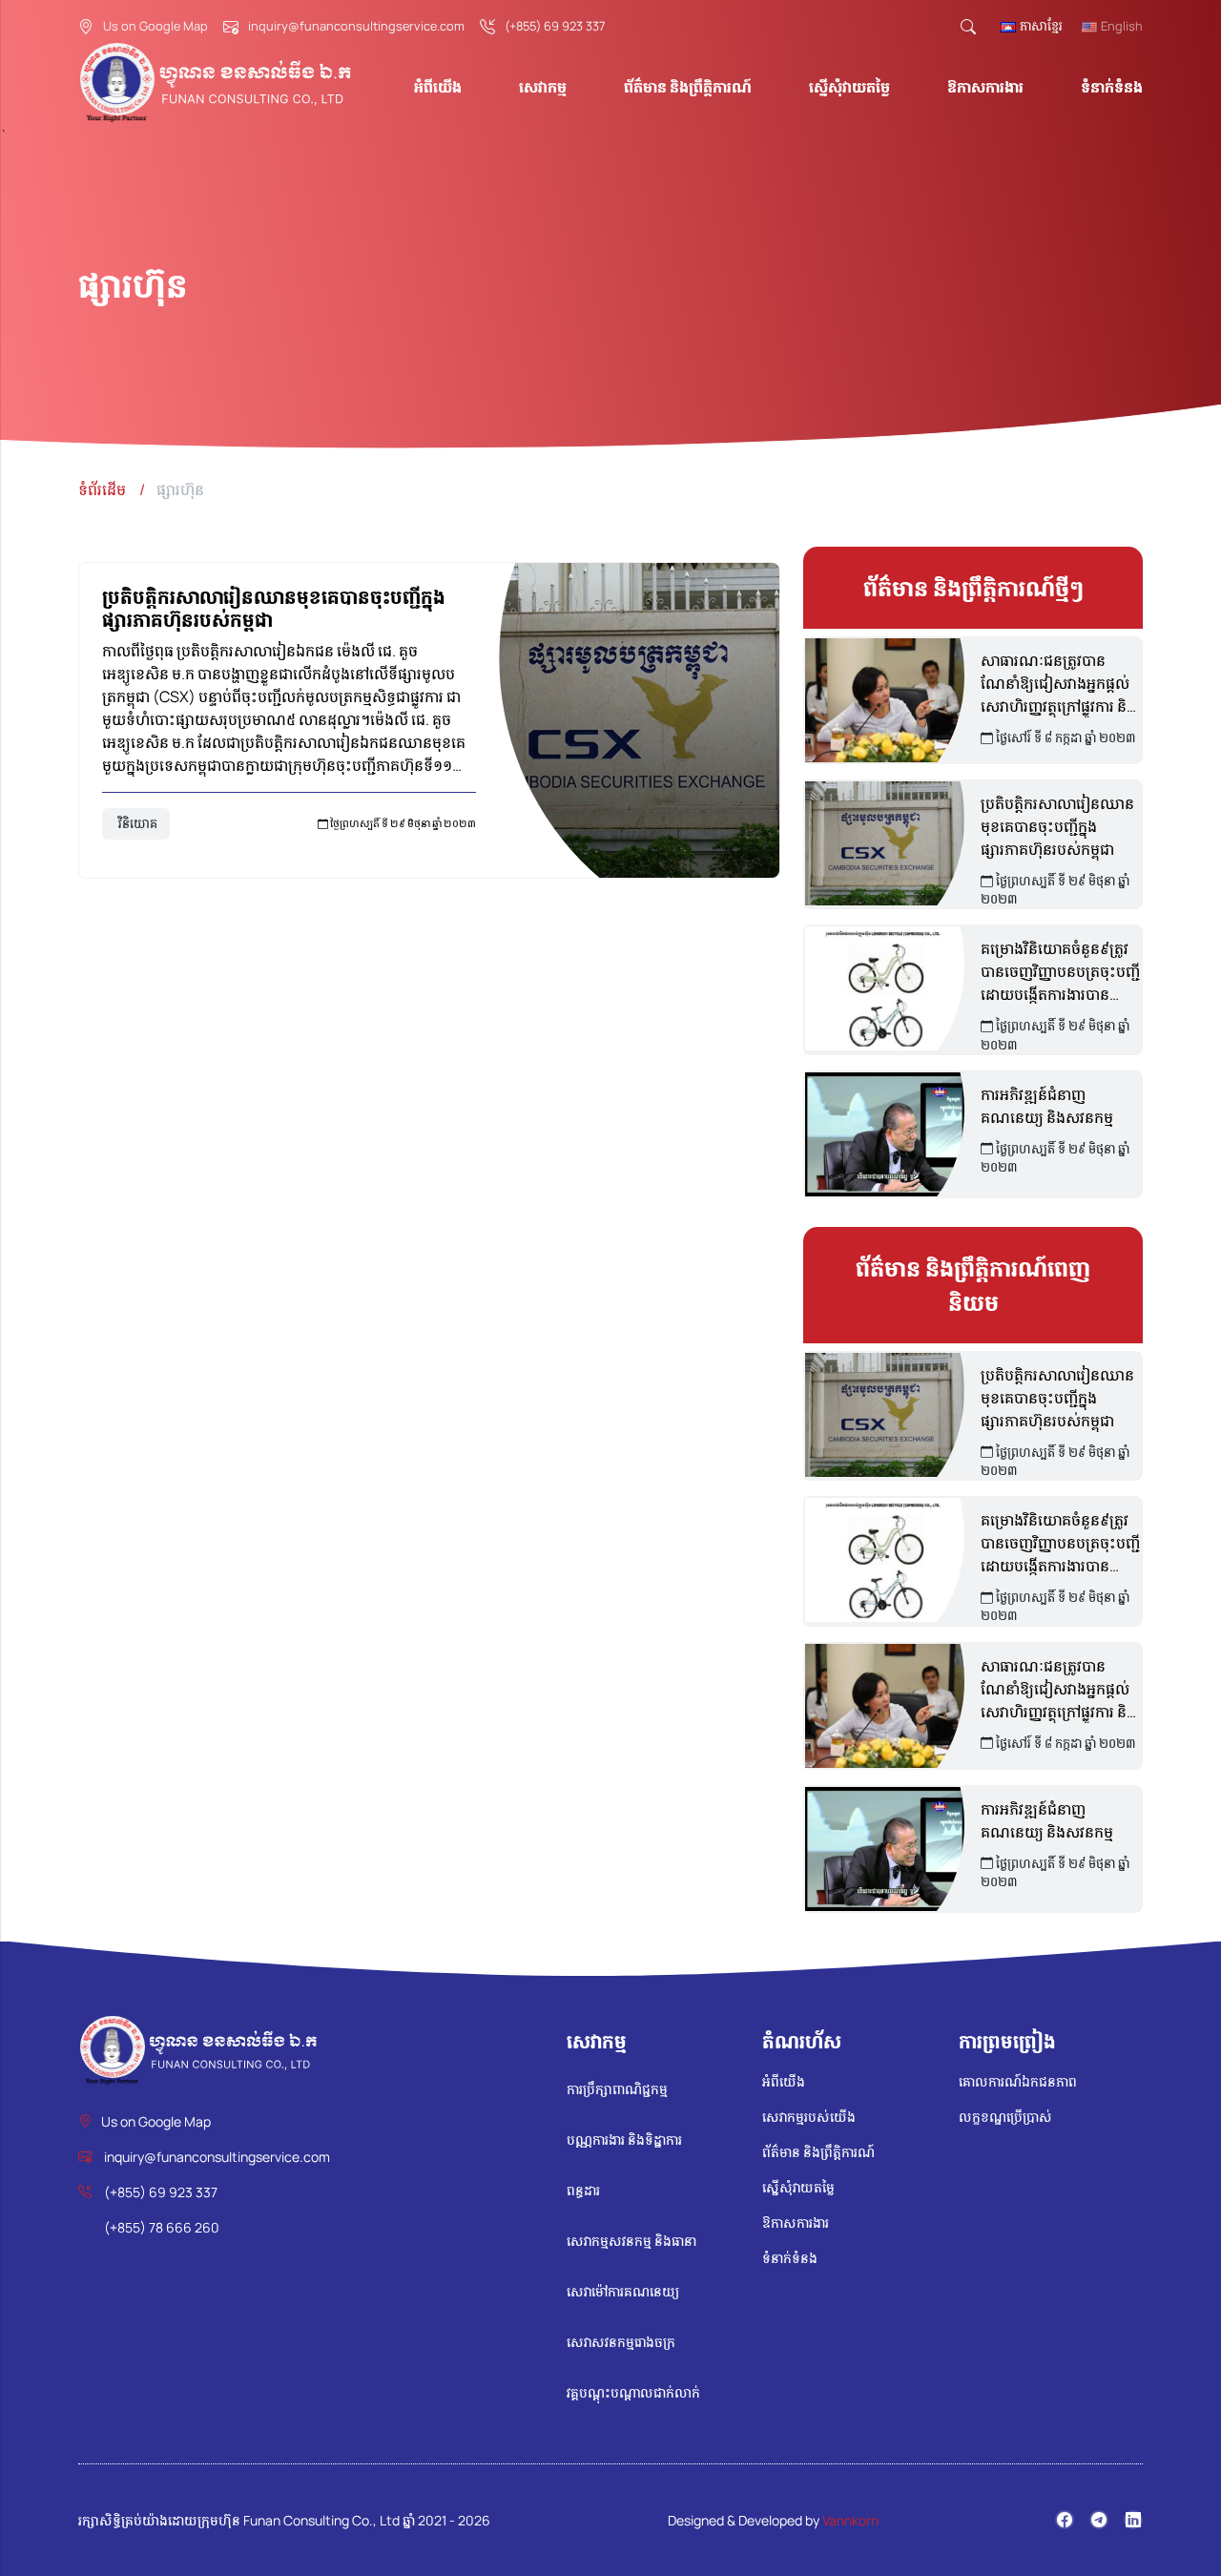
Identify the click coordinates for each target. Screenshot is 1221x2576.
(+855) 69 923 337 (555, 26)
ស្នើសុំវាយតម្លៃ (849, 87)
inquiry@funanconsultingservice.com (356, 26)
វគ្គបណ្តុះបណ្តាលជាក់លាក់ (633, 2392)
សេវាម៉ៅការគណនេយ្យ (623, 2291)
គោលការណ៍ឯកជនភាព (1018, 2081)
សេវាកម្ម (543, 87)
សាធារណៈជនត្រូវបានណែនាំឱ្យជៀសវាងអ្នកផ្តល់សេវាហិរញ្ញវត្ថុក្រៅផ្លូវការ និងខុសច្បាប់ (1058, 684)
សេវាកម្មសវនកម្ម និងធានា (631, 2241)
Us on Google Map (155, 26)
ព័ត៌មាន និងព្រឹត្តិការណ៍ (688, 87)
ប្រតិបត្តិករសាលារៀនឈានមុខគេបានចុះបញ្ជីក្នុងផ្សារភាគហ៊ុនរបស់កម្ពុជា (274, 608)
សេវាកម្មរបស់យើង (809, 2117)
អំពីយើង (438, 87)
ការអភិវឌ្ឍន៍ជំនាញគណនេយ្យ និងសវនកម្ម (1047, 1106)
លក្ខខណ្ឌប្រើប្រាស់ (1005, 2117)
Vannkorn (850, 2520)
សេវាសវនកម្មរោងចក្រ (621, 2342)
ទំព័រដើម (102, 489)
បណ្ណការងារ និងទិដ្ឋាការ (624, 2140)
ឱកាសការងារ (985, 87)
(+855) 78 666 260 (162, 2227)
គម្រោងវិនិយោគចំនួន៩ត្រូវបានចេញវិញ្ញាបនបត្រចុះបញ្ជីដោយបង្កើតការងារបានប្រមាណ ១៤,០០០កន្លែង (1060, 972)
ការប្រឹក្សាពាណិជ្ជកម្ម (617, 2089)
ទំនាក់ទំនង (1112, 87)
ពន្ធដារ (583, 2190)
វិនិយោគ (138, 823)
